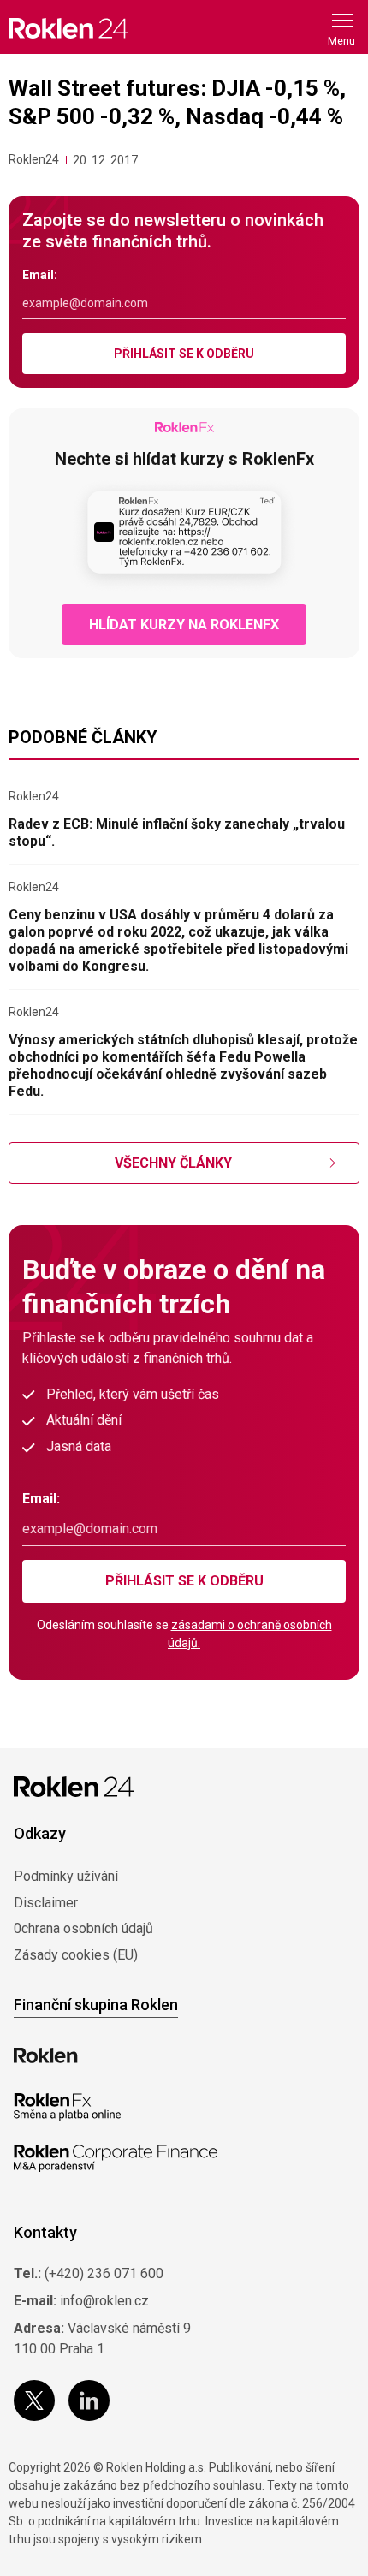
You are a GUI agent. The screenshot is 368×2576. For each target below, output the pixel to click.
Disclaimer (46, 1903)
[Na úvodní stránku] (68, 28)
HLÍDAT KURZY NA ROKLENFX (184, 625)
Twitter (34, 2400)
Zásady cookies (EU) (76, 1955)
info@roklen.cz (104, 2301)
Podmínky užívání (66, 1876)
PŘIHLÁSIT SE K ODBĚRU (184, 354)
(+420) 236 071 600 (104, 2273)
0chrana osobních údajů (83, 1928)
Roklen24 (34, 159)
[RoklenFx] (67, 2107)
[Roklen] (46, 2055)
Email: (40, 275)
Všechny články (173, 1163)
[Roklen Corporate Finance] (116, 2158)
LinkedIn (89, 2400)
